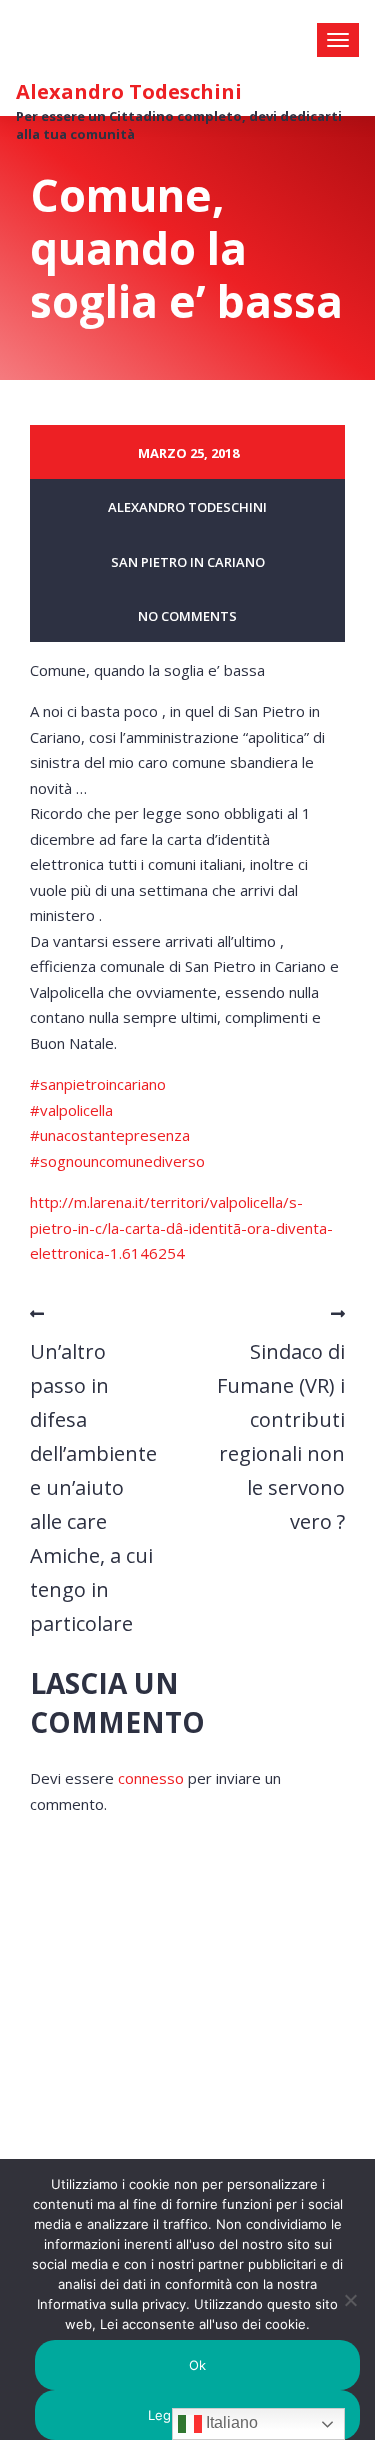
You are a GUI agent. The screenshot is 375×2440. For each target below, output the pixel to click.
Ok (198, 2365)
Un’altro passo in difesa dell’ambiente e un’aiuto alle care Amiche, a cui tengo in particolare (93, 1487)
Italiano (230, 2422)
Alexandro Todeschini (129, 92)
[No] (350, 2300)
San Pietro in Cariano (188, 562)
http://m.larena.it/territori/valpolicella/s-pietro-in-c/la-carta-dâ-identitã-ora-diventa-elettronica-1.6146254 (181, 1227)
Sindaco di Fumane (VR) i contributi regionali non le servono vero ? (281, 1436)
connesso (151, 1778)
